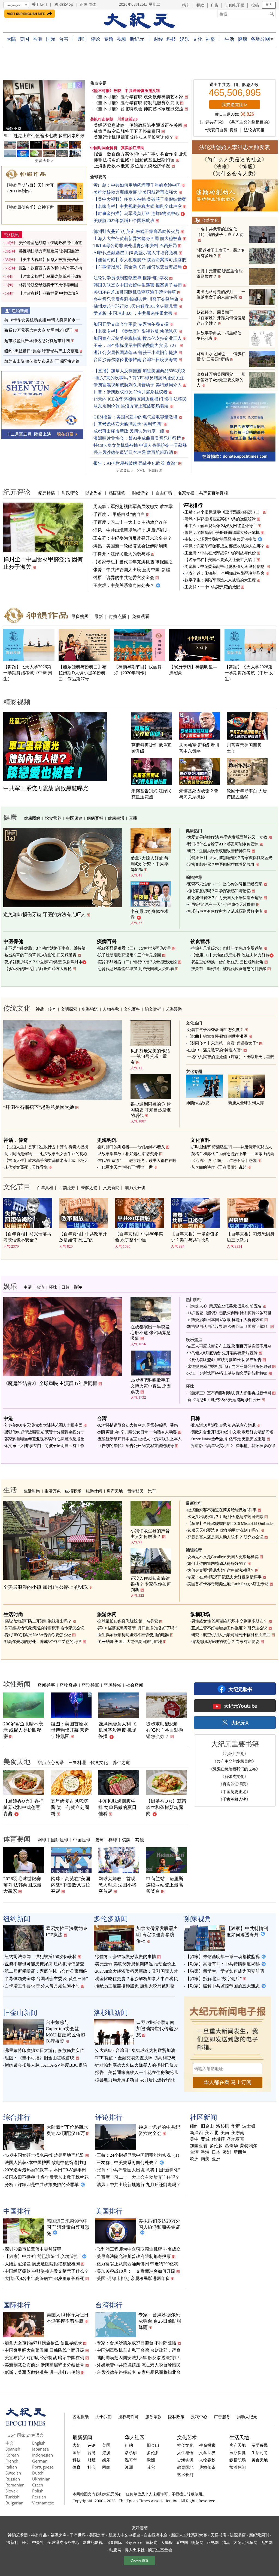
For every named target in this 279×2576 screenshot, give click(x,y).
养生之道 (121, 1762)
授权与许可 (128, 2417)
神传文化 (185, 2445)
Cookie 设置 (139, 2560)
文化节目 (17, 1186)
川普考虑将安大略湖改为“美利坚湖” (128, 424)
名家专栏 (186, 493)
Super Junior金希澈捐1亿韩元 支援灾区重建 (228, 1439)
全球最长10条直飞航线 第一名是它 (128, 1621)
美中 (194, 2139)
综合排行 (17, 2117)
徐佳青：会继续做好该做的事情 (126, 1957)
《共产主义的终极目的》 (249, 122)
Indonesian (43, 2455)
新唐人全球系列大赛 (246, 1103)
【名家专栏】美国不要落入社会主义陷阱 (220, 560)
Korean (12, 2455)
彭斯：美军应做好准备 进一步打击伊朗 (42, 2372)
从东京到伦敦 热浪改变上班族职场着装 (131, 406)
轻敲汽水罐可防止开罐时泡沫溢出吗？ (38, 1621)
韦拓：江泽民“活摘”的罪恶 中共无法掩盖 (220, 539)
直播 (133, 818)
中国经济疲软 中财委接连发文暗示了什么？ (47, 2271)
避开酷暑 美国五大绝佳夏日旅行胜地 (130, 1642)
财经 (158, 39)
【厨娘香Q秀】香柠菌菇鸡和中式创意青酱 (23, 1807)
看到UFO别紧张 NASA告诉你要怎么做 (38, 1635)
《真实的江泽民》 (234, 1784)
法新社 (12, 2542)
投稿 (255, 5)
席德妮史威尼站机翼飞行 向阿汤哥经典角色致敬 (229, 1367)
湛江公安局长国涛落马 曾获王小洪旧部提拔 (135, 353)
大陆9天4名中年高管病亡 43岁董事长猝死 (44, 2278)
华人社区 (135, 2437)
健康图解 (32, 818)
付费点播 (117, 616)
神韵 (210, 39)
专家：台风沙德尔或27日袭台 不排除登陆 (137, 2343)
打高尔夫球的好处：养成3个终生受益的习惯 (43, 1642)
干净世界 (78, 2535)
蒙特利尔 (249, 2146)
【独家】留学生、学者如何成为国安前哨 (225, 1971)
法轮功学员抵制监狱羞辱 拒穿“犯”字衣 (131, 278)
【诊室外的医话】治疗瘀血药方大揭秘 (38, 969)
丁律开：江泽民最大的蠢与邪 (122, 554)
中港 (28, 1287)
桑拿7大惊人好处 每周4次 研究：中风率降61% (150, 864)
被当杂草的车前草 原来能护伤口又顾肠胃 (40, 955)
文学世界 (207, 2452)
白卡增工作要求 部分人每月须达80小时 (42, 1986)
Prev (10, 106)
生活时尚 (32, 1491)
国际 (51, 39)
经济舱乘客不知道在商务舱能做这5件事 (222, 1510)
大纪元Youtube (240, 1706)
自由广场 (164, 493)
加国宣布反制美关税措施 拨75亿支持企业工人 (138, 338)
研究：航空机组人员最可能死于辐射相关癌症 (231, 1635)
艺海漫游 (174, 1009)
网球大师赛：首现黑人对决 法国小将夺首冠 (117, 1885)
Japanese (40, 2449)
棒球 (113, 1840)
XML (141, 471)
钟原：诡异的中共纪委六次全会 (124, 578)
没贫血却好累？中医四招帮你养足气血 (221, 864)
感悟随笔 (117, 493)
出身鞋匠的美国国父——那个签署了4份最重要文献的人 (221, 380)
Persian (39, 2497)
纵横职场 (73, 1491)
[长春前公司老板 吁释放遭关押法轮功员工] (44, 105)
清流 (226, 2542)
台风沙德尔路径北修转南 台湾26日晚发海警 (135, 360)
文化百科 (132, 1009)
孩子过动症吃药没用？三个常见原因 (129, 955)
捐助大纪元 (247, 2417)
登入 (269, 5)
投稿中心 (199, 2417)
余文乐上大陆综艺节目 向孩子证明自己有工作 (44, 1446)
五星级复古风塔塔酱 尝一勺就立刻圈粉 (70, 1807)
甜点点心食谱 (51, 1762)
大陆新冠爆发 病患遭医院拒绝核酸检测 (42, 2264)
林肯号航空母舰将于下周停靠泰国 (48, 285)
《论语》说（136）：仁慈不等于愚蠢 (224, 1161)
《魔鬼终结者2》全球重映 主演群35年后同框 (50, 1383)
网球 (42, 1840)
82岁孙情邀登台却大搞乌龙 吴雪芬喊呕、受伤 (138, 1425)
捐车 (186, 5)
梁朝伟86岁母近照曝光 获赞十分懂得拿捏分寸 (44, 1432)
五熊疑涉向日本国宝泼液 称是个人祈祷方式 (225, 1320)
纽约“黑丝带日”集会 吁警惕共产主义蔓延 (42, 351)
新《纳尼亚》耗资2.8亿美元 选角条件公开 (224, 1400)
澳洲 (227, 2152)
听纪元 (137, 39)
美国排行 (109, 2211)
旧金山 (207, 2126)
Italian (11, 2467)
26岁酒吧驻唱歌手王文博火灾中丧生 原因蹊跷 (151, 1386)
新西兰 (240, 2152)
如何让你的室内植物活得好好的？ (217, 1564)
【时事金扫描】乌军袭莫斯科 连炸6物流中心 (137, 213)
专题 (109, 39)
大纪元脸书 (240, 1689)
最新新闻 (82, 2437)
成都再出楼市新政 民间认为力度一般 (129, 431)
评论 (95, 39)
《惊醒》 (248, 167)
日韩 (65, 1287)
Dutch (38, 2473)
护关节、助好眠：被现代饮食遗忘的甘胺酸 (229, 969)
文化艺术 (187, 2437)
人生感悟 (185, 2452)
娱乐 (184, 39)
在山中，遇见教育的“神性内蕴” (215, 1050)
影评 (78, 1287)
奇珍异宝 (90, 1685)
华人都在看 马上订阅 (228, 2082)
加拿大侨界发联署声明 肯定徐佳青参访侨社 (157, 1935)
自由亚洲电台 (156, 2535)
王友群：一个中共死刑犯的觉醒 (212, 587)
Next (78, 106)
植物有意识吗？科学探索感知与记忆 (219, 891)
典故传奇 (207, 2467)
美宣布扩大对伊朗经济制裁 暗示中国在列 (44, 2358)
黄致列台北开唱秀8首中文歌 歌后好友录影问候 (232, 1432)
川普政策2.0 (128, 119)
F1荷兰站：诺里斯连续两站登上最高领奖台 (165, 1885)
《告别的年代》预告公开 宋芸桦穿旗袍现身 (136, 1446)
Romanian (15, 2485)
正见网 (213, 2542)
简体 (92, 4)
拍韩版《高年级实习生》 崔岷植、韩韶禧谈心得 (233, 1446)
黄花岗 (151, 2542)
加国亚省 (199, 2146)
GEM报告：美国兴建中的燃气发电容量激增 (135, 417)
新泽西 (196, 2133)
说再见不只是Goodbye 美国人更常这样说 (223, 1557)
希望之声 (58, 2535)
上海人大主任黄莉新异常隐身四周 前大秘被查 (138, 238)
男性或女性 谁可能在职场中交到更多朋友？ (229, 1621)
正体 (84, 4)
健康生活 (116, 818)
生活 (229, 39)
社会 (92, 2467)
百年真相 (45, 1187)
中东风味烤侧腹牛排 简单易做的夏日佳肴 (117, 1807)
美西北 (212, 2133)
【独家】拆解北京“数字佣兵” (214, 1979)
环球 (53, 1287)
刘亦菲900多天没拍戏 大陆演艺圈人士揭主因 (43, 1425)
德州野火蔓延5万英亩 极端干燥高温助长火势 (137, 231)
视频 (122, 39)
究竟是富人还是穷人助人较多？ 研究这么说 (225, 1537)
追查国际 (114, 2542)
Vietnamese (43, 2503)
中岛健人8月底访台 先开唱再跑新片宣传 (222, 1353)
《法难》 (222, 167)
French (12, 2461)
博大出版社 (135, 2550)
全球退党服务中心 (63, 2542)
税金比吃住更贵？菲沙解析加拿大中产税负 (137, 1979)
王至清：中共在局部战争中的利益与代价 (220, 553)
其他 (139, 1840)
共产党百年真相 (213, 493)
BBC (25, 2542)
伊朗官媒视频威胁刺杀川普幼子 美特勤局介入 (138, 385)
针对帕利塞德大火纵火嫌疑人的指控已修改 (137, 2065)
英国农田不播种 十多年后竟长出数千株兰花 (47, 2177)
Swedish (13, 2473)
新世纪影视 (93, 2542)
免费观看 (141, 616)
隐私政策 (176, 2417)
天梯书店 (218, 2535)
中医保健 (74, 818)
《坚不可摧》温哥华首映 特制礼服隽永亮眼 (136, 103)
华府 (236, 2126)
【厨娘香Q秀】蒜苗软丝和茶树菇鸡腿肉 (166, 1807)
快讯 (15, 235)
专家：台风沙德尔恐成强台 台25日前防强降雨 (160, 2321)
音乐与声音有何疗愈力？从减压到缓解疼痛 (225, 911)
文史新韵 (111, 1187)
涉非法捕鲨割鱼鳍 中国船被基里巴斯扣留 (134, 160)
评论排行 (193, 505)
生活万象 (53, 1491)
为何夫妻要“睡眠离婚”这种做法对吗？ (221, 1570)
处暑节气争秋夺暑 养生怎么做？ (215, 1030)
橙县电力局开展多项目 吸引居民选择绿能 (135, 2080)
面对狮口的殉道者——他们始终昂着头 (131, 1147)
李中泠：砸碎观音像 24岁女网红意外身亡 (221, 526)
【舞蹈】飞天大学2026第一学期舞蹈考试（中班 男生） (28, 673)
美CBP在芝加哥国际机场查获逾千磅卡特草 (135, 292)
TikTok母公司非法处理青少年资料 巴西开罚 (135, 246)
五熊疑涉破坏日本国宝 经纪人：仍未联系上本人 (140, 1439)
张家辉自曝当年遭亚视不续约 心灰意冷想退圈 (44, 1439)
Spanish (13, 2449)
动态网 (115, 2550)
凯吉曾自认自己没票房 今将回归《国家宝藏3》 (228, 1327)
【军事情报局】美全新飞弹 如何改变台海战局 (138, 267)
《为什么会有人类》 (235, 174)
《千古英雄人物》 (234, 1799)
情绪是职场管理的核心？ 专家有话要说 (225, 1642)
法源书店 (238, 2535)
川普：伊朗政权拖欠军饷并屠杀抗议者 (131, 392)
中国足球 (82, 1840)
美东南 (238, 2133)
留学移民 (135, 1491)
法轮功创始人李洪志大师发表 (235, 147)
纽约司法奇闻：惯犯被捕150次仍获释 (41, 1957)
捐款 (200, 5)
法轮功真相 (254, 130)
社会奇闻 (135, 1685)
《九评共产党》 (212, 122)
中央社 (38, 2542)
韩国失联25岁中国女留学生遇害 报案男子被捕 (138, 285)
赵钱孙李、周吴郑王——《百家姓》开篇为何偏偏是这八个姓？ (221, 318)
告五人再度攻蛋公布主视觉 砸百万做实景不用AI (229, 1346)
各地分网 (260, 39)
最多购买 (80, 616)
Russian (13, 2479)
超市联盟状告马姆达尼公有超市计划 (37, 341)
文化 (197, 39)
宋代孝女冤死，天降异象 (26, 1167)
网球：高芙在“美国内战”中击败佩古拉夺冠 (71, 1885)
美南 (225, 2133)
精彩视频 (17, 701)
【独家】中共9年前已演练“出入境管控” (43, 2256)
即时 (82, 39)
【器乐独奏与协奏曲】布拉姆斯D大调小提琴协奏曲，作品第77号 (83, 673)
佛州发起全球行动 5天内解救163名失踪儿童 (135, 306)
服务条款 (153, 2417)
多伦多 (216, 2146)
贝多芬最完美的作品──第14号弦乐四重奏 (150, 1056)
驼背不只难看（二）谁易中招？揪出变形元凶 (137, 962)
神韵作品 (39, 2535)
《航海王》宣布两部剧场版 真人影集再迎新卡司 (229, 1393)
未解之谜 (89, 1187)
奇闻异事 (46, 1685)
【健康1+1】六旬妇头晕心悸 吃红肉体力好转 (230, 955)
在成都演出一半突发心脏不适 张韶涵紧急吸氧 (151, 1333)
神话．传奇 (46, 1009)
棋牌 (126, 1840)
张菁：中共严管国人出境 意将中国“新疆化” (138, 2170)
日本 (216, 2152)
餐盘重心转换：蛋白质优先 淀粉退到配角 (227, 962)
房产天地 (115, 1491)
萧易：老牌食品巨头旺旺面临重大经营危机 (222, 533)
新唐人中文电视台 (125, 2535)
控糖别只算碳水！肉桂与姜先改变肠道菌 (227, 948)
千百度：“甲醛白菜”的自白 (119, 514)
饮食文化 (99, 1762)
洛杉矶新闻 (111, 2012)
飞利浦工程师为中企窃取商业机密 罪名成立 (139, 2249)
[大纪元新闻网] (139, 21)
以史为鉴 (93, 493)
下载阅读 (155, 471)
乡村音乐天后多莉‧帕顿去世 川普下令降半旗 (136, 299)
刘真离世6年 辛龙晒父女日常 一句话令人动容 (137, 1432)
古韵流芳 (67, 1187)
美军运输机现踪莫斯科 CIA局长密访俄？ (134, 137)
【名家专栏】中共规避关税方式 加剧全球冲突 (138, 206)
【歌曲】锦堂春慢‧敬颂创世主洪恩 (217, 1036)
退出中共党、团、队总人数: (235, 85)
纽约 (194, 2126)
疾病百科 (95, 818)
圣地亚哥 (236, 2139)
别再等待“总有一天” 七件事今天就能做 (221, 904)
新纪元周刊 (259, 2535)
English (39, 2443)
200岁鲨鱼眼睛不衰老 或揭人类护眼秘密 (23, 1730)
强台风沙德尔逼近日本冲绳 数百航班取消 (133, 452)
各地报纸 (81, 2417)
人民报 (167, 2542)
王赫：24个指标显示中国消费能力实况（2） (136, 345)
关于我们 (40, 4)
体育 (77, 2467)
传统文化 (210, 220)
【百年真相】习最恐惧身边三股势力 (251, 1237)
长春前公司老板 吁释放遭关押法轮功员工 (44, 136)
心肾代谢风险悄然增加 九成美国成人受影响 (136, 969)
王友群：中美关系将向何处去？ (124, 585)
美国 (24, 39)
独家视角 (198, 1918)
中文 (10, 2443)
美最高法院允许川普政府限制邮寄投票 (134, 2256)
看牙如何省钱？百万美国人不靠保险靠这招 (225, 898)
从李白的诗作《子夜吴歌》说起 (219, 1167)
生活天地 (239, 2437)
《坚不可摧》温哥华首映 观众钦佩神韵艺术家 (139, 97)
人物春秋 (111, 1009)
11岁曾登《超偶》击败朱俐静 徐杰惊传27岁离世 (229, 1313)
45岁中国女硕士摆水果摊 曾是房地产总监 (44, 2155)
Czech (38, 2485)
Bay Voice (134, 2542)
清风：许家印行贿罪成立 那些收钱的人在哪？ (225, 546)
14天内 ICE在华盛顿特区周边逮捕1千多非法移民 (140, 399)
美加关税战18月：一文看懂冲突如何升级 (136, 2271)
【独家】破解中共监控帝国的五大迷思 (223, 1986)
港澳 (106, 2452)
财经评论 (140, 493)
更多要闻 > (125, 471)
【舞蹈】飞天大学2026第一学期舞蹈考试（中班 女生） (249, 673)
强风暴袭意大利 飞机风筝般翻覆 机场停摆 (117, 1730)
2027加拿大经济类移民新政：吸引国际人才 (137, 1971)
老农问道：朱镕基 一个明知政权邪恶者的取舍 (225, 573)
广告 (215, 5)
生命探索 (207, 2445)
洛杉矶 (223, 2126)
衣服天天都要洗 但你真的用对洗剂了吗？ (223, 1530)
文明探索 (69, 1009)
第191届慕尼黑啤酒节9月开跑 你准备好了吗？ (138, 1628)
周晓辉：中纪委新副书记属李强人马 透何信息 (225, 567)
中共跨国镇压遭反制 (142, 91)
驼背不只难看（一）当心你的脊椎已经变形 (225, 884)
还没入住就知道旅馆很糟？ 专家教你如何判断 (151, 1584)
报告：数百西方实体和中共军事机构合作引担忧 (140, 154)
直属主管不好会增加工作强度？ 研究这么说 (229, 1628)
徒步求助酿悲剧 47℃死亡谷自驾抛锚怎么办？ (165, 1730)
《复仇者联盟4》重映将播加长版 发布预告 (224, 1360)
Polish (38, 2491)
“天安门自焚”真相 (221, 130)
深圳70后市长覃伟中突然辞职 (33, 2249)
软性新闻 (17, 1684)
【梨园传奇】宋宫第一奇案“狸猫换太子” (223, 1043)
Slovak (12, 2491)
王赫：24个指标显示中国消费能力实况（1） (223, 512)
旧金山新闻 (20, 2012)
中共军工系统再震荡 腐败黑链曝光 (46, 788)
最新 (99, 616)
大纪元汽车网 (245, 2542)
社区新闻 (204, 2117)
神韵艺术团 (18, 2535)
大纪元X (240, 1723)
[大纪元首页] (26, 2424)
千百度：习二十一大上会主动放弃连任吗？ (138, 2177)
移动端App (64, 4)
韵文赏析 (153, 1009)
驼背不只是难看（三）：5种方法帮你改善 (134, 948)
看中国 (182, 2542)
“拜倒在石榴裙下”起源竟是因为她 (39, 1107)
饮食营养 (53, 818)
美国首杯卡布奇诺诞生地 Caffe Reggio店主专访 (228, 1584)
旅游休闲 (94, 1491)
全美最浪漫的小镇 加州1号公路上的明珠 (46, 1587)
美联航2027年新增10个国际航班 (124, 221)
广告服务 (222, 2417)
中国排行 (17, 2211)
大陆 (11, 39)
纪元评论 (17, 492)
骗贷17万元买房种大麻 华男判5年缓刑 (39, 330)
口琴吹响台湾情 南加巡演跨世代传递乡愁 (157, 2029)
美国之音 (97, 2535)
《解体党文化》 (234, 1776)
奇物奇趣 (68, 1685)
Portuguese (43, 2467)
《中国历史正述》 (234, 1792)
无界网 (267, 2542)
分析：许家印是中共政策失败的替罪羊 (42, 2185)
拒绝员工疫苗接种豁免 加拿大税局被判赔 (135, 1986)
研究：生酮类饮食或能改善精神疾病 (219, 851)
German (40, 2461)
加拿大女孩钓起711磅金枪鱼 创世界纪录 (43, 2343)
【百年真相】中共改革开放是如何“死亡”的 (83, 1237)
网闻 (106, 2467)
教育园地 (185, 2467)
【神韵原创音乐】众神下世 (29, 207)
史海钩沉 (90, 1009)
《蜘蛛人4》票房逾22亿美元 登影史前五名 (224, 1306)
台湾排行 (109, 2305)
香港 (37, 39)
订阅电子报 (235, 5)
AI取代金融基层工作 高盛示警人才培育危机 (136, 253)
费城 (205, 2139)
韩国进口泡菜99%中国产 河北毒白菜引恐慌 (68, 2227)
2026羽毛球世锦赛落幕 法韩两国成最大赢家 (22, 1885)
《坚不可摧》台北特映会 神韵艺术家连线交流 (139, 109)
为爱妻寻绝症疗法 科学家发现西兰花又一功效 (227, 837)
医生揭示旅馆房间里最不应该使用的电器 (133, 1635)
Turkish (12, 2497)
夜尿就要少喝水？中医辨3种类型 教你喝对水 (43, 962)
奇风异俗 (113, 1685)
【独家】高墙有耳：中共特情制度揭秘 (223, 1964)
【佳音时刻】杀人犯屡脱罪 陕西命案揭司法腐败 (140, 260)
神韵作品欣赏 (198, 1103)
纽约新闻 (20, 311)
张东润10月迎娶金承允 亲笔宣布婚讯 (223, 1425)
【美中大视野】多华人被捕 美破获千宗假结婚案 (140, 199)
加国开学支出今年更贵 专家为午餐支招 (131, 324)
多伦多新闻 (111, 1918)
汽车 (152, 1491)
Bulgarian (14, 2503)
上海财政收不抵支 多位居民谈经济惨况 (132, 166)
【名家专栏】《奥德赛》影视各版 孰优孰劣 (135, 331)
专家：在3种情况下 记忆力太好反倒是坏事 (224, 1577)
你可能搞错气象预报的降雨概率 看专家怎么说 (44, 1628)
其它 (151, 2467)
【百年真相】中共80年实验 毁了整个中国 (139, 1237)
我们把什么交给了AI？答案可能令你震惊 (223, 844)
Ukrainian (41, 2479)
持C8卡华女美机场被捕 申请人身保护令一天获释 (140, 445)
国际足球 (60, 1840)
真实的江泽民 (133, 148)
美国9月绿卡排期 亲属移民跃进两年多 (133, 2278)
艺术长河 (185, 2475)
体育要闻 (17, 1839)
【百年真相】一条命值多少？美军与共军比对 (195, 1237)
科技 (171, 39)
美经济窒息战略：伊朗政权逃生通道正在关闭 (138, 125)
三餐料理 (77, 1762)
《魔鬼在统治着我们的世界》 (234, 1769)
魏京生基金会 (160, 2550)
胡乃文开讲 (135, 1187)
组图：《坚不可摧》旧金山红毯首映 (40, 2058)
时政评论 (70, 493)
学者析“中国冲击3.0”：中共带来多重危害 (133, 313)
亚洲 (216, 2159)
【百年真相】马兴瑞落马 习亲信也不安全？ (27, 1237)
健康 (242, 39)
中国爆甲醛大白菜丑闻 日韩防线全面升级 (44, 2350)
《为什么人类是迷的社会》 (235, 159)
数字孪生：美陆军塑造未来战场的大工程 (220, 580)
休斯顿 (218, 2139)
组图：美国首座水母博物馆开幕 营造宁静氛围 (70, 1730)
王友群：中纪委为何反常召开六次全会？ (132, 538)
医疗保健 (238, 2452)
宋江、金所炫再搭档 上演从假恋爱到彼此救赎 (227, 1373)
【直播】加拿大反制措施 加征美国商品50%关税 (139, 371)
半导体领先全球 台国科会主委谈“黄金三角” (46, 1979)
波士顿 (249, 2126)
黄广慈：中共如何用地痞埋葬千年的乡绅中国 (137, 185)
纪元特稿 (47, 493)
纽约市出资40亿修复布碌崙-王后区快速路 (42, 361)
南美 (205, 2159)
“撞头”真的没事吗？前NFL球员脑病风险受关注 (139, 378)
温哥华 (231, 2146)
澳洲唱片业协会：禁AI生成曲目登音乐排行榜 (137, 438)
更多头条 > (44, 161)
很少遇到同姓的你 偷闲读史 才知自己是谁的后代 (151, 1110)
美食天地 (17, 1761)
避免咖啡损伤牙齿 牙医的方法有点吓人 (44, 915)
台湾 (64, 39)
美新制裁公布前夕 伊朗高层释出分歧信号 (44, 2365)
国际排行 (17, 2305)
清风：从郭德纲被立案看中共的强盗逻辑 (220, 519)
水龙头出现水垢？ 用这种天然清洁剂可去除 (225, 1517)
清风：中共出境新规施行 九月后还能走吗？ (139, 2185)
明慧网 (197, 2542)
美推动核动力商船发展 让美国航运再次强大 (135, 192)
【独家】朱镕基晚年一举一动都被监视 (223, 1957)
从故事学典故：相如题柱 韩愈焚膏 (128, 1154)
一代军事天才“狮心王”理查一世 (125, 1167)
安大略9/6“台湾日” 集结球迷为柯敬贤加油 (135, 2050)
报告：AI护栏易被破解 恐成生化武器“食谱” (135, 463)
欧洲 (194, 2159)
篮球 (99, 1840)
